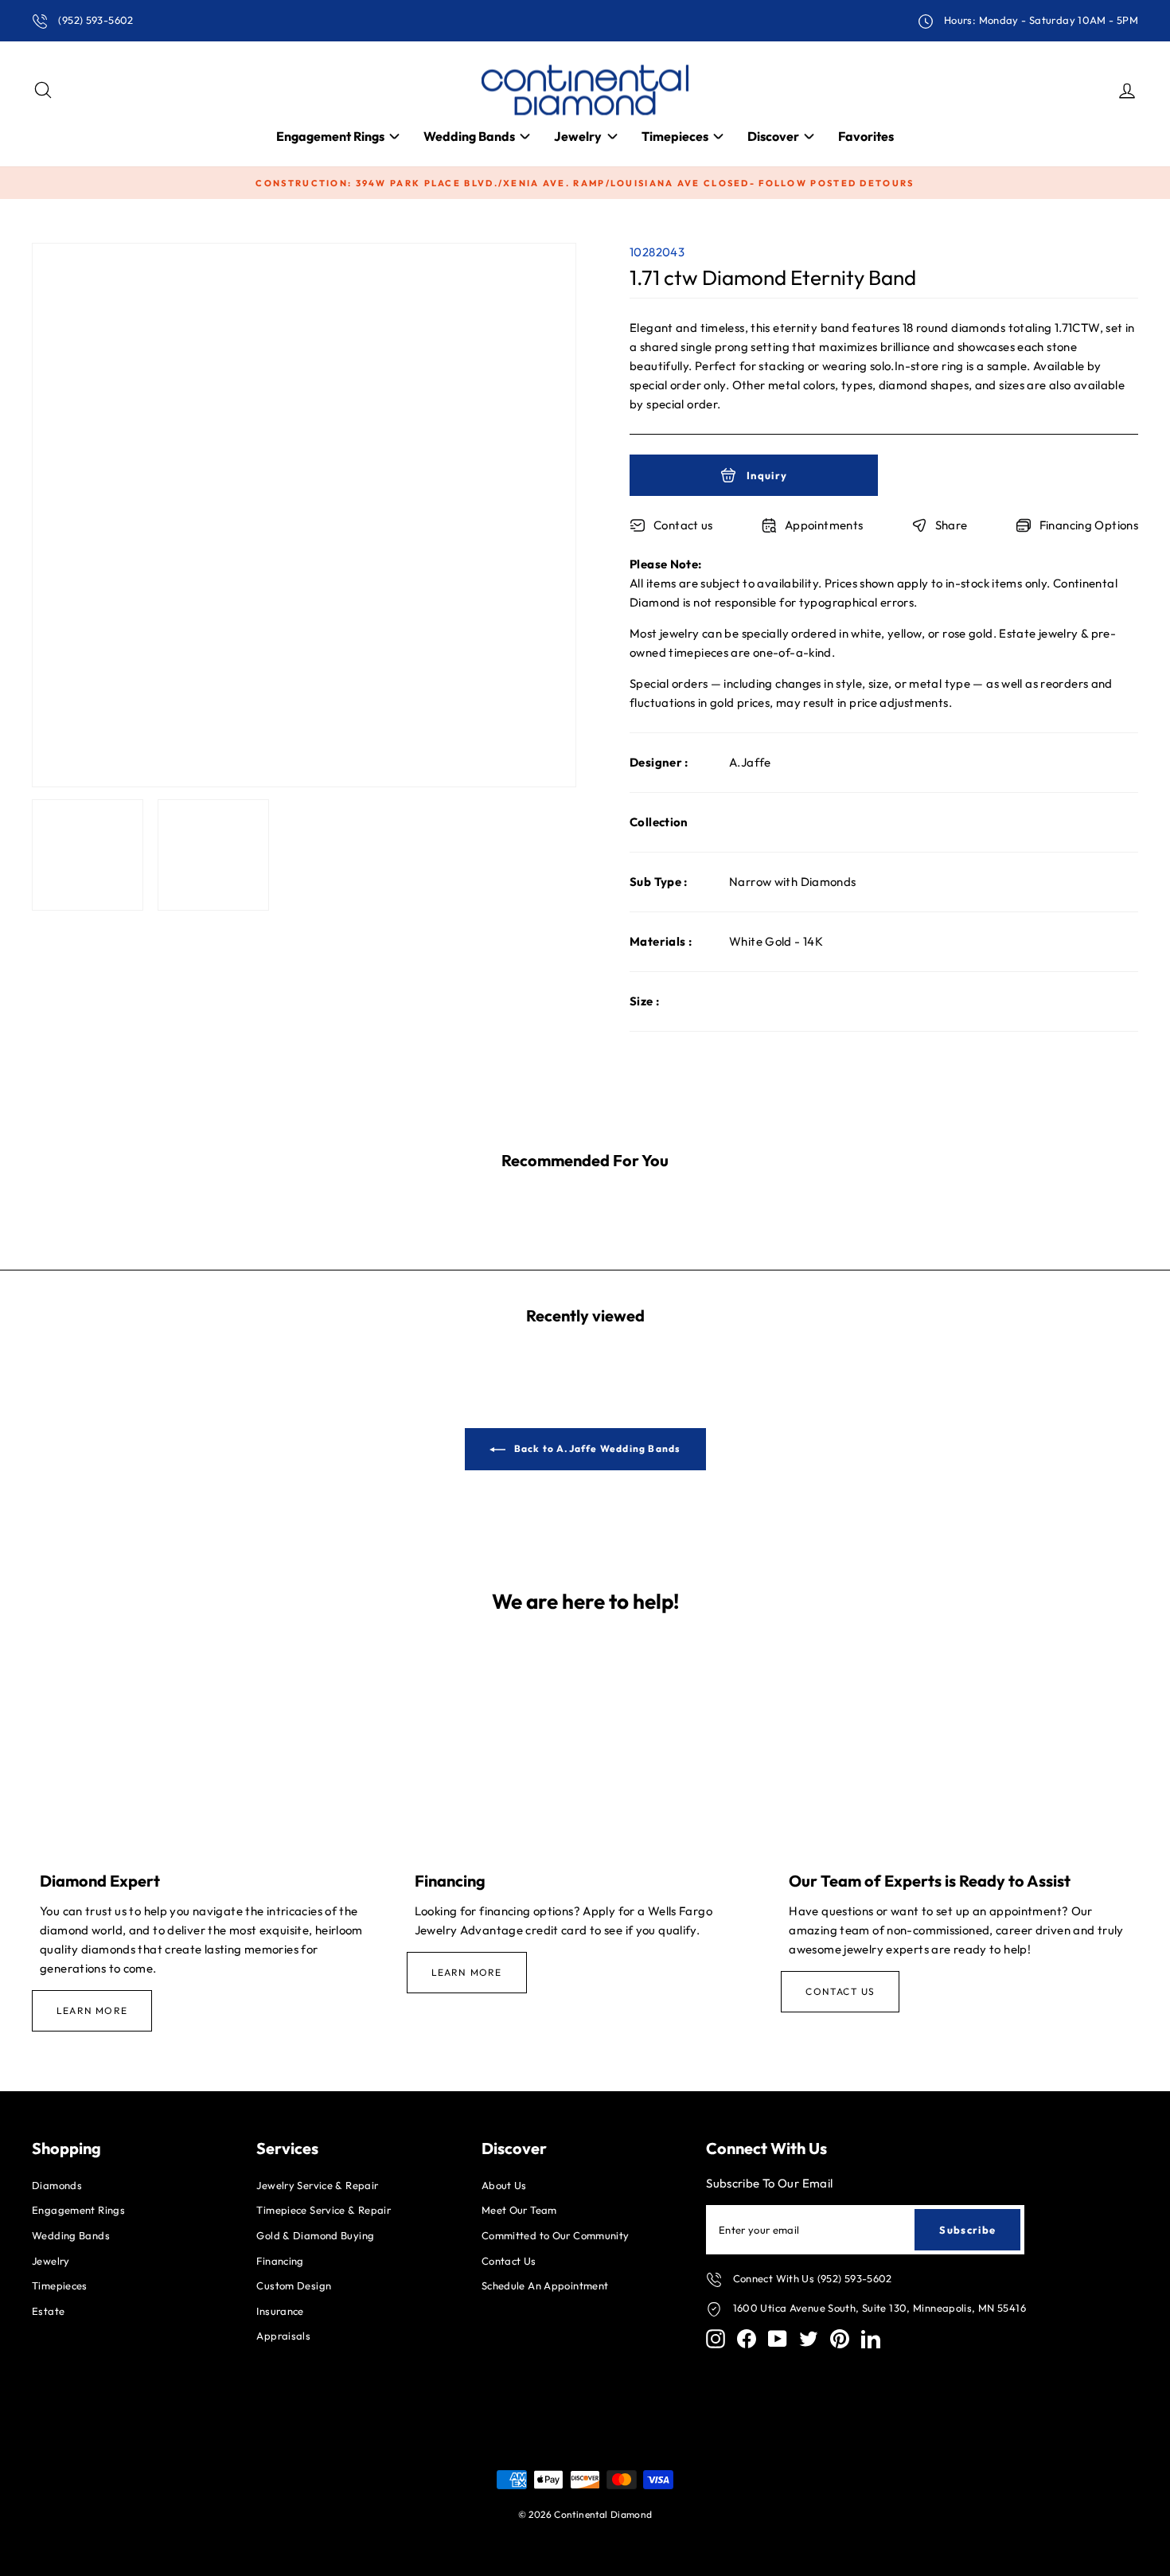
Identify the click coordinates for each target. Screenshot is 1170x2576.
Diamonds (57, 2185)
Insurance (280, 2311)
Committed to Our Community (556, 2235)
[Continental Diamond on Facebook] (747, 2339)
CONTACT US (840, 1991)
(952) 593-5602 (95, 20)
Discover (773, 136)
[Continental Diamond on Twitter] (809, 2339)
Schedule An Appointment (545, 2285)
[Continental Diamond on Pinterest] (840, 2339)
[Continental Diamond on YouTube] (778, 2339)
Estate (48, 2311)
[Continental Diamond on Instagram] (716, 2339)
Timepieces (675, 136)
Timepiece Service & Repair (324, 2210)
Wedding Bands (469, 136)
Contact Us (509, 2261)
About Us (504, 2185)
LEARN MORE (92, 2010)
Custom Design (294, 2285)
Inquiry (766, 475)
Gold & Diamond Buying (315, 2235)
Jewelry (578, 136)
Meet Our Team (519, 2210)
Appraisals (283, 2336)
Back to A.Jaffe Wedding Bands (597, 1448)
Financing (280, 2261)
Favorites (866, 136)
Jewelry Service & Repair (317, 2185)
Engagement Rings (330, 136)
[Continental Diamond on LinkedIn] (871, 2339)
